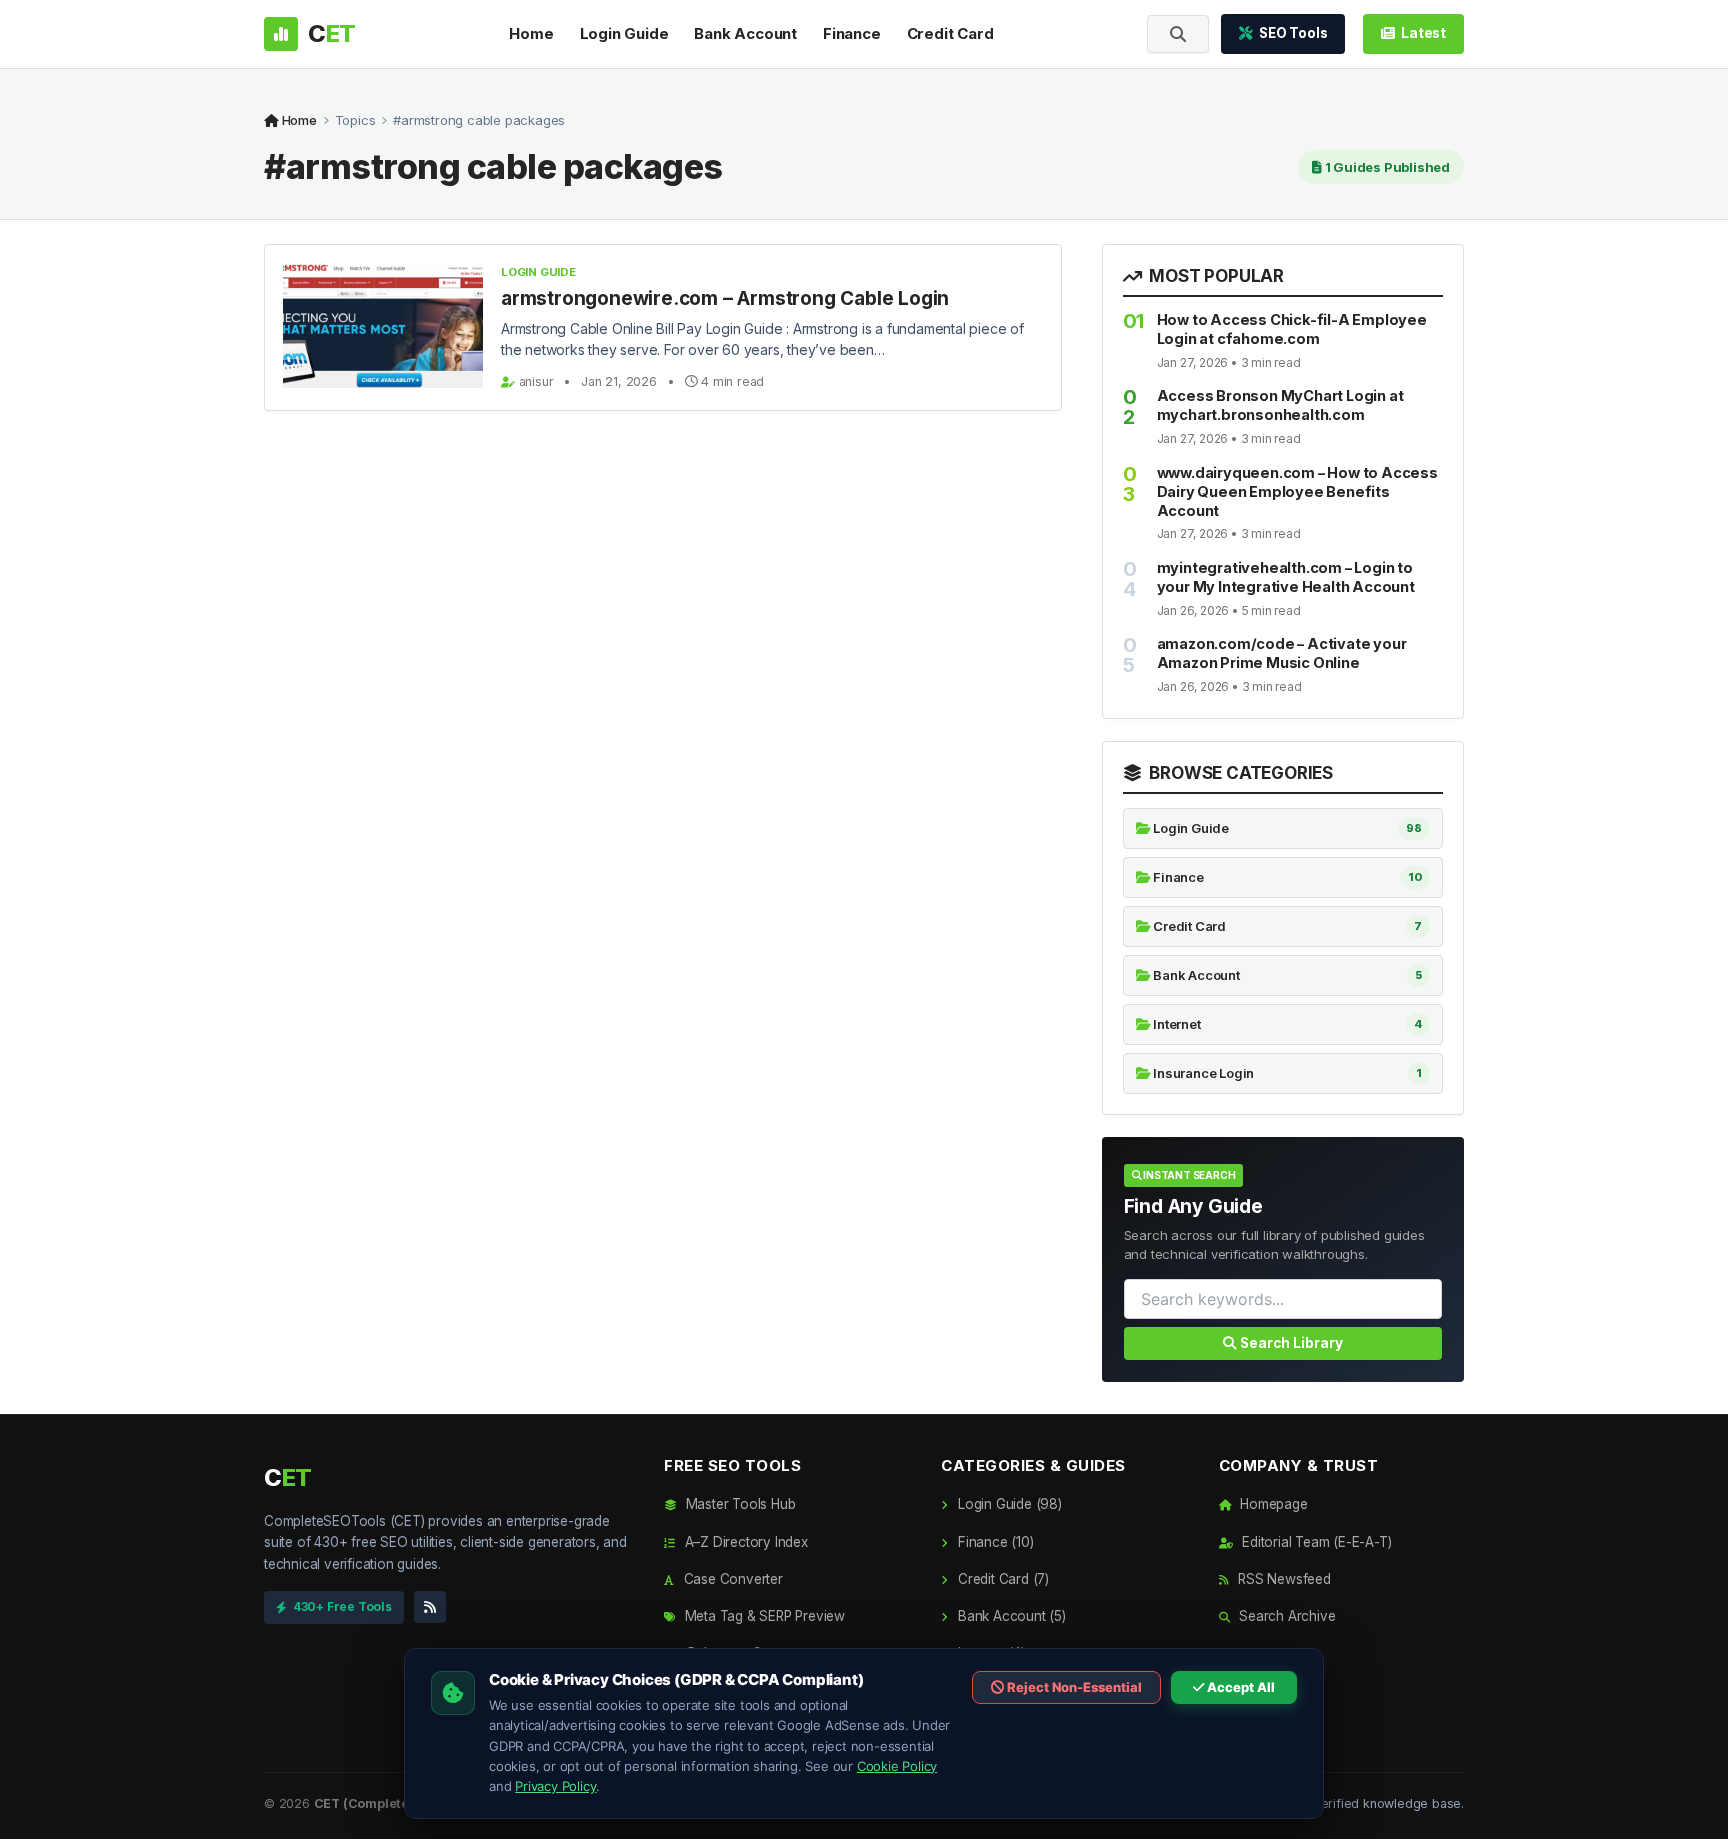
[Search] (1178, 34)
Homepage (1271, 1504)
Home (531, 33)
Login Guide (624, 33)
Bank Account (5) (1009, 1616)
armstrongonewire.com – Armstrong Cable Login (725, 298)
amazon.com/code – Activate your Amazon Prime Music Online (1282, 653)
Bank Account (745, 33)
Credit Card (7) (1001, 1579)
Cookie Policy (897, 1766)
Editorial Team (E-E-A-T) (1314, 1542)
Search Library (1290, 1343)
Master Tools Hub (738, 1504)
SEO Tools (1293, 33)
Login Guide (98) (1007, 1504)
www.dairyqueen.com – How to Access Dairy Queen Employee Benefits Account (1297, 491)
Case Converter (731, 1579)
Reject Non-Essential (1073, 1687)
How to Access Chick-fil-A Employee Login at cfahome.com (1292, 329)
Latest (1423, 33)
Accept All (1239, 1687)
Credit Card (950, 33)
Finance (852, 33)
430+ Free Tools (342, 1606)
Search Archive (1285, 1616)
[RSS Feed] (430, 1607)
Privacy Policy (555, 1786)
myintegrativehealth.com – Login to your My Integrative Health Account (1286, 577)
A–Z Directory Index (744, 1542)
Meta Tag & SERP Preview (763, 1616)
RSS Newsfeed (1282, 1579)
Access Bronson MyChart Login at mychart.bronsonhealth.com (1280, 405)
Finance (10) (993, 1542)
